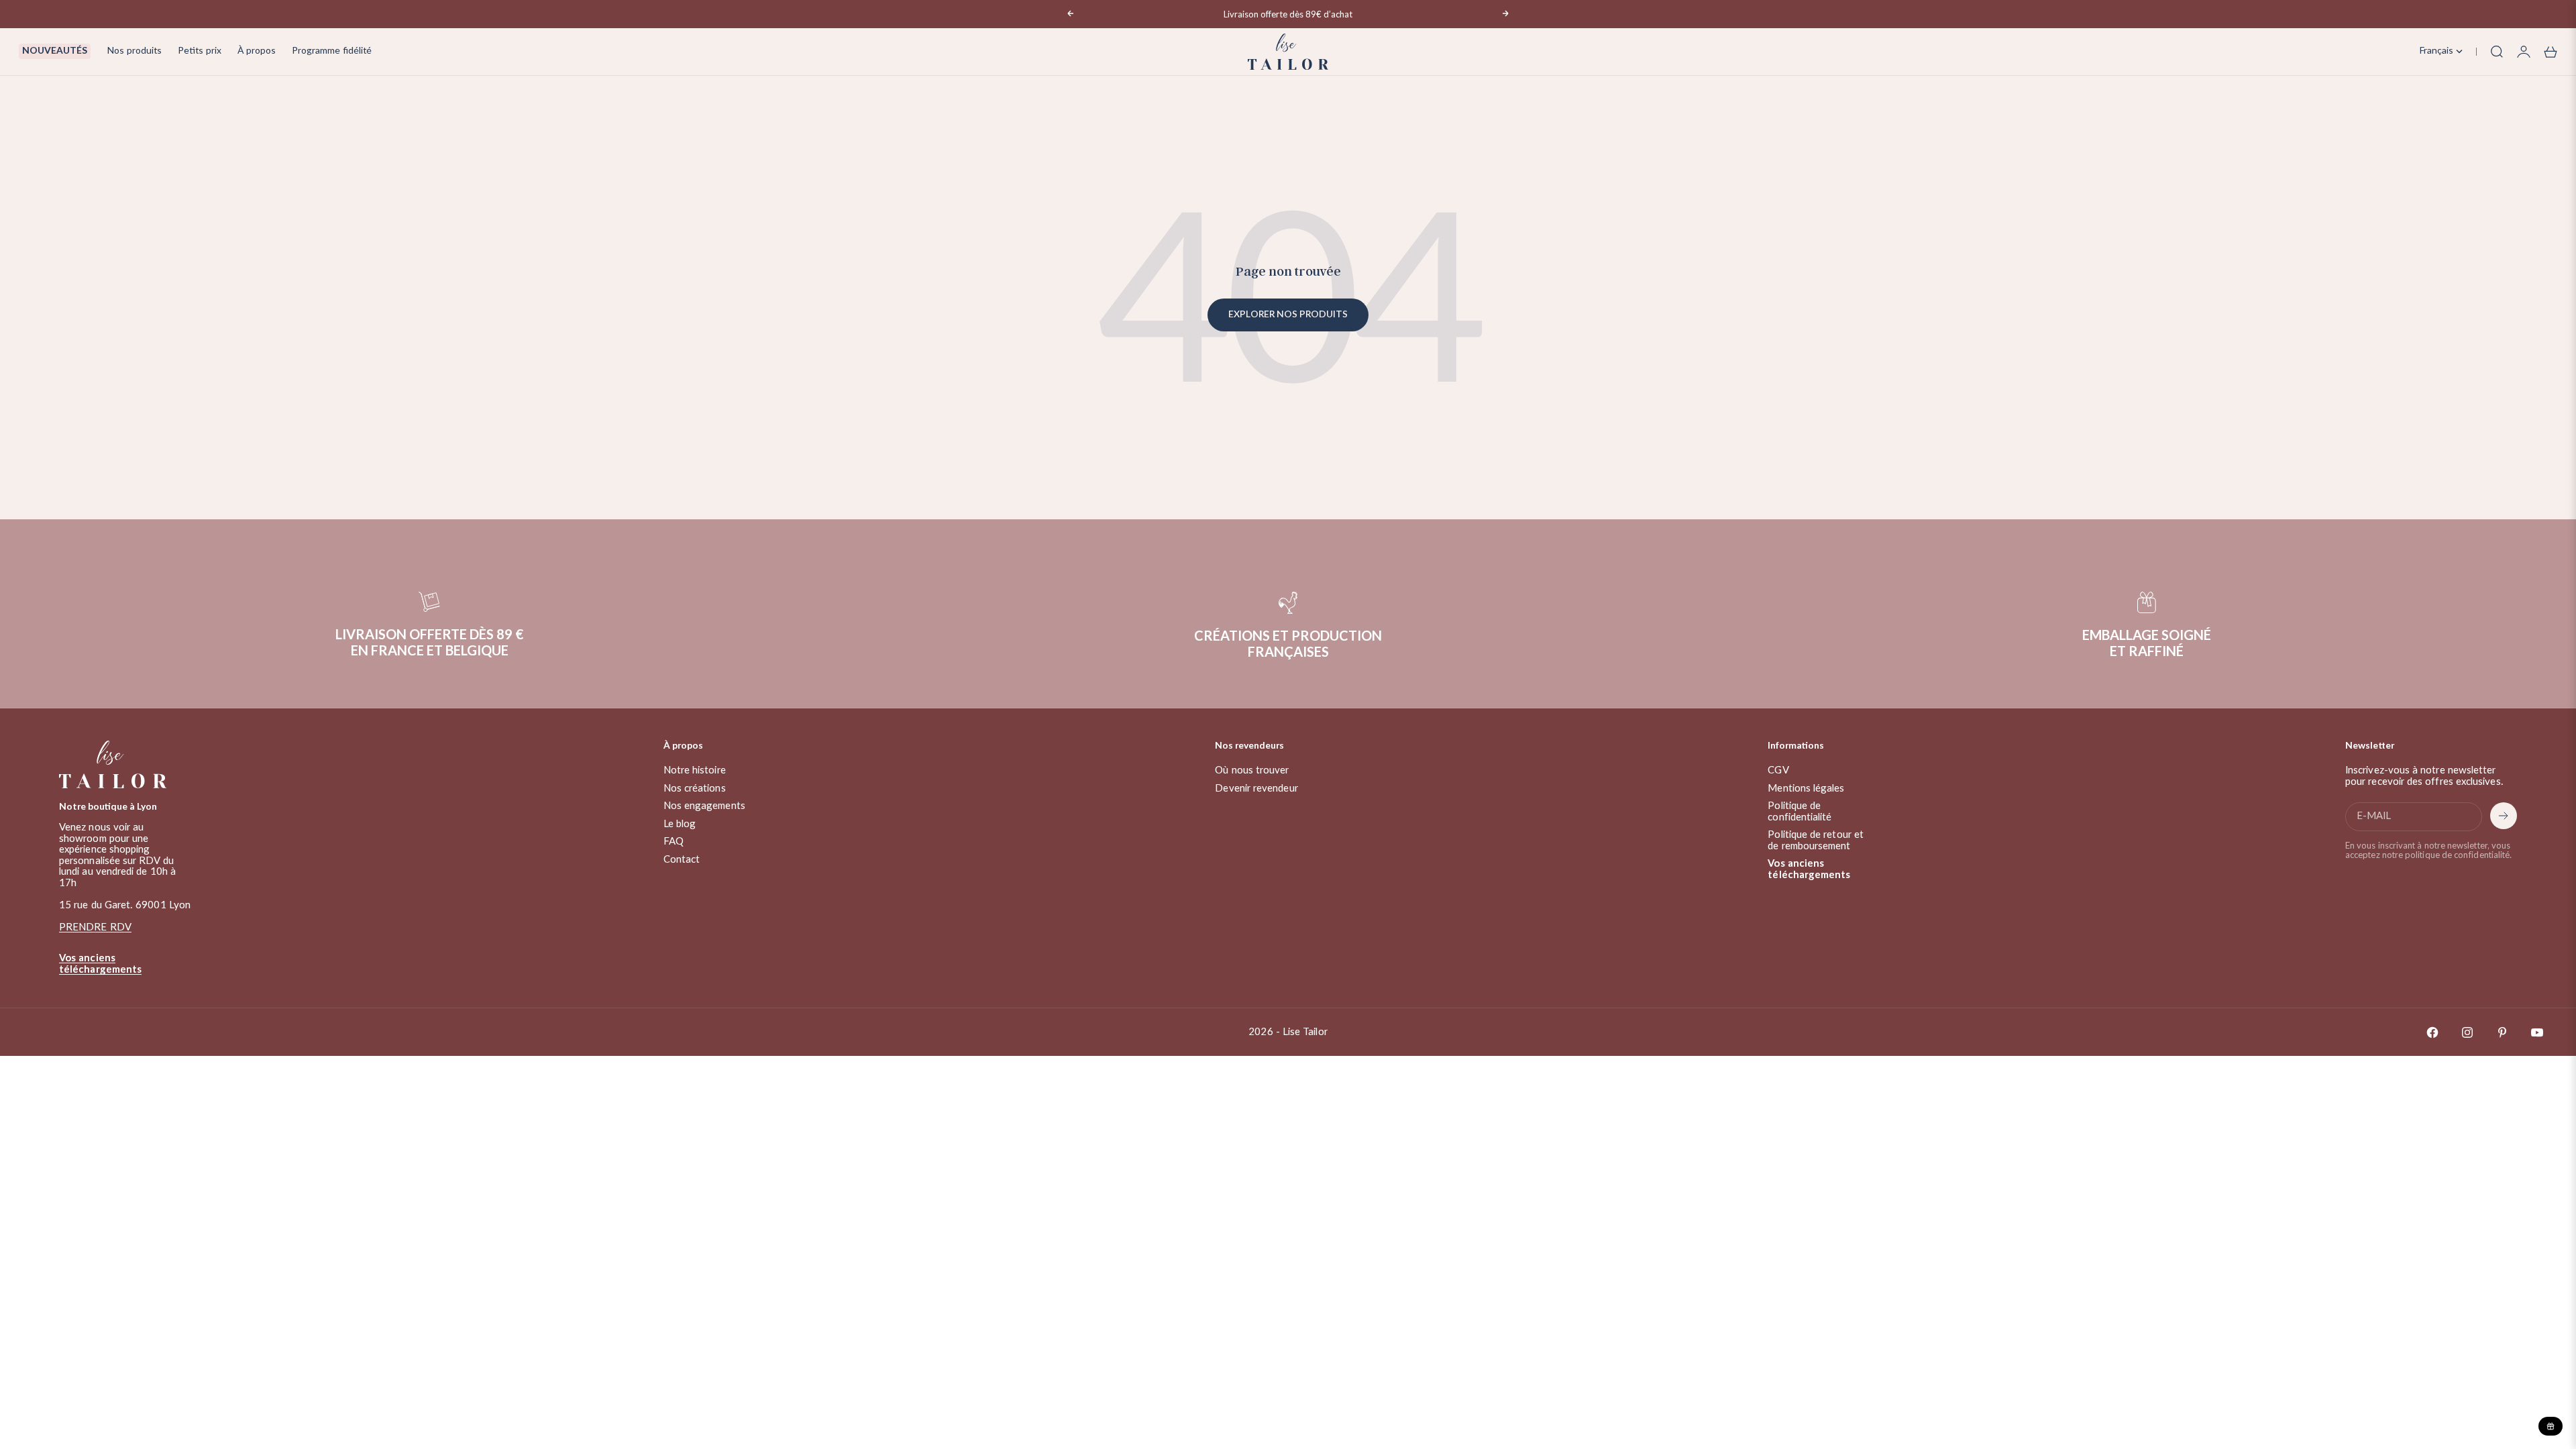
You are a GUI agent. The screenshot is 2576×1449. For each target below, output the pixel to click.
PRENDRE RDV (95, 927)
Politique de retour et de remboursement (1816, 841)
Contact (682, 860)
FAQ (674, 842)
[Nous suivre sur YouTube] (2537, 1032)
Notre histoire (695, 770)
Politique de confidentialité (1800, 812)
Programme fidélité (332, 51)
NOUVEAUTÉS (55, 51)
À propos (257, 51)
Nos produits (134, 51)
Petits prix (200, 51)
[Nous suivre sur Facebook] (2432, 1032)
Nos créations (695, 789)
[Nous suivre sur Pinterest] (2502, 1032)
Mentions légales (1806, 789)
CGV (1778, 770)
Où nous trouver (1252, 770)
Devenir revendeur (1256, 789)
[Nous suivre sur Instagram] (2467, 1032)
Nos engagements (704, 806)
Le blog (680, 824)
